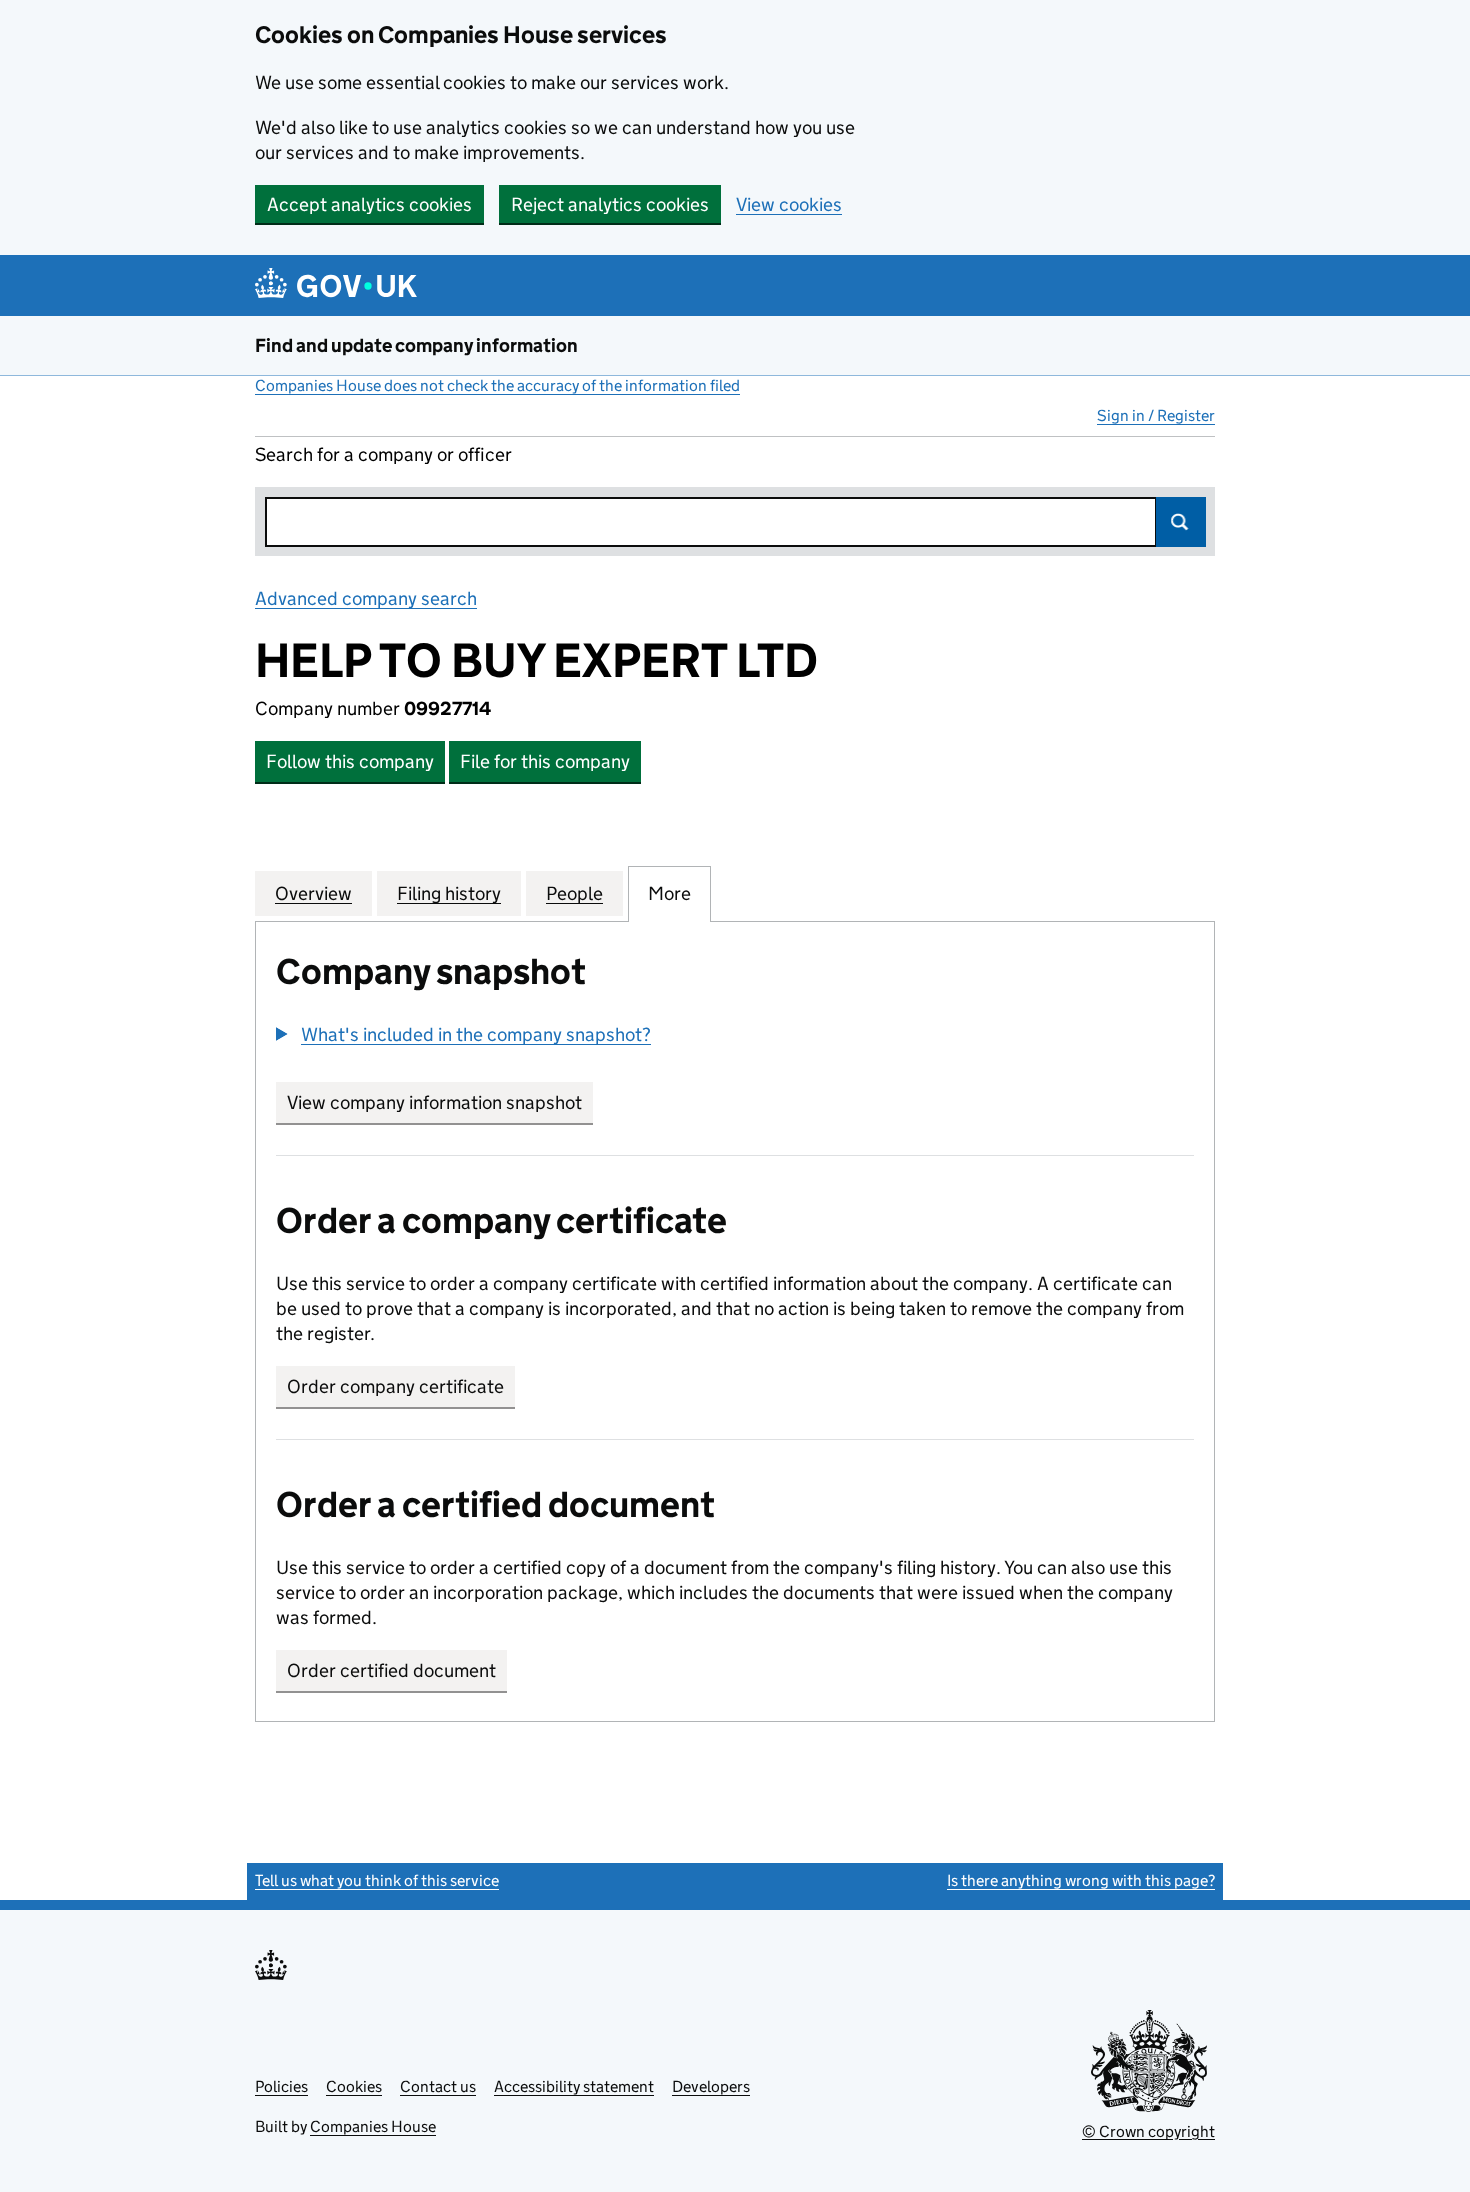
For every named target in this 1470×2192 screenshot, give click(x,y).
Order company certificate (395, 1386)
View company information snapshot (440, 1102)
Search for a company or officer (383, 454)
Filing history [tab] (449, 893)
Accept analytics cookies (369, 204)
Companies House (373, 2126)
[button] (463, 1034)
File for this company (545, 761)
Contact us (438, 2086)
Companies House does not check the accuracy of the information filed (497, 385)
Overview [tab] (313, 893)
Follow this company (350, 761)
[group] (735, 1037)
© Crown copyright (1148, 2131)
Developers (711, 2086)
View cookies (789, 204)
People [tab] (574, 893)
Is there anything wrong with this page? (1081, 1880)
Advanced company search (366, 598)
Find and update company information (416, 345)
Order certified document (391, 1670)
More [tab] (669, 893)
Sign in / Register (1156, 415)
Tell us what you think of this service (377, 1880)
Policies (281, 2086)
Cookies (354, 2086)
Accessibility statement (574, 2086)
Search (1181, 522)
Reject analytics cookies (610, 204)
